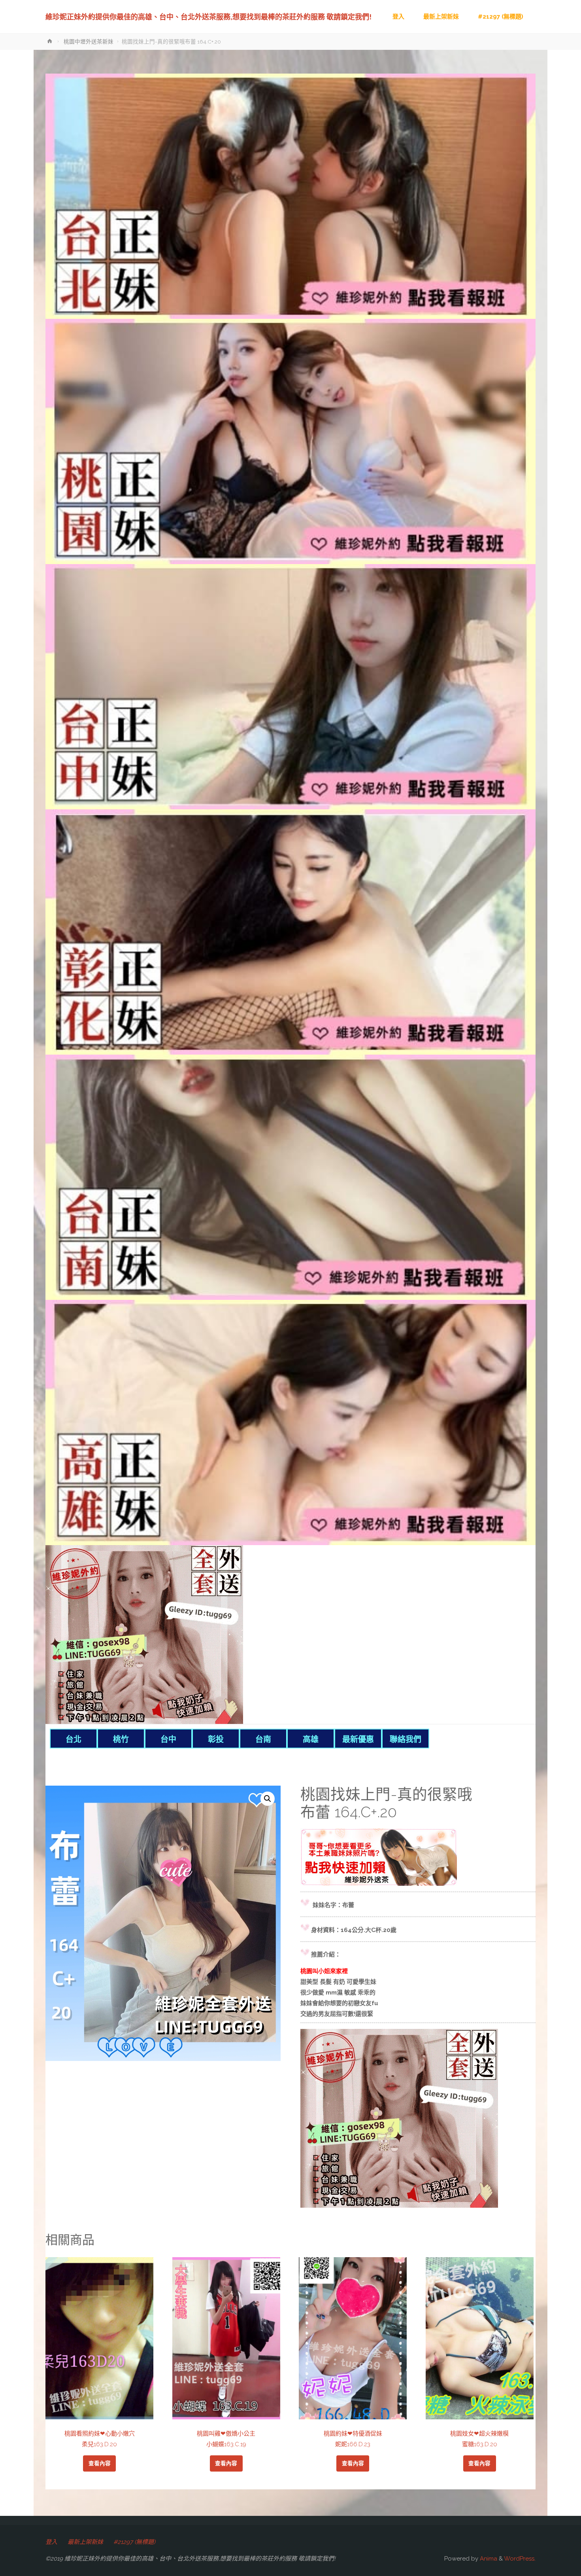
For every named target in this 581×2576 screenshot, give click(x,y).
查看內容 (100, 2463)
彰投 (216, 1739)
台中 (168, 1739)
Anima (488, 2559)
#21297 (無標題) (134, 2542)
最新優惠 (358, 1739)
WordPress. (520, 2559)
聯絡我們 (406, 1739)
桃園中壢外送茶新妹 (89, 42)
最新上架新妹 (85, 2542)
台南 (263, 1739)
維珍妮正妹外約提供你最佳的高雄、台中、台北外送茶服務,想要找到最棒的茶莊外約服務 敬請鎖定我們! (208, 17)
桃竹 (121, 1739)
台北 (74, 1739)
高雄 (311, 1739)
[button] (268, 1799)
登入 (51, 2542)
